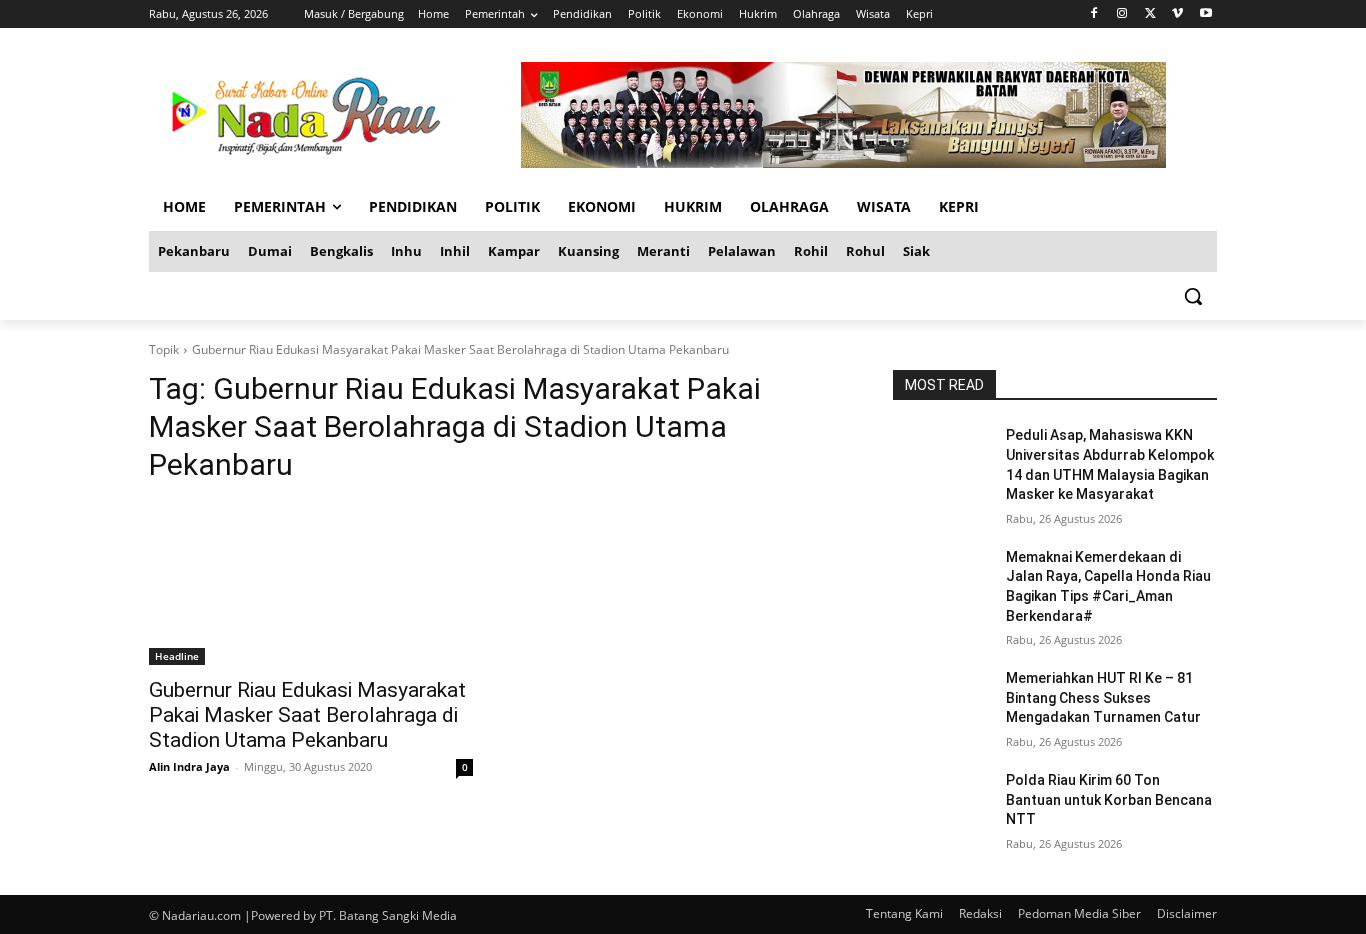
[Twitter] (1150, 14)
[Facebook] (1094, 14)
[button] (1193, 296)
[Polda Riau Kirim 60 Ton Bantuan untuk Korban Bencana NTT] (941, 805)
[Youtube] (1205, 14)
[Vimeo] (1177, 14)
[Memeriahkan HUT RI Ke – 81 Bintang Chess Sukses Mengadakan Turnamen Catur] (941, 703)
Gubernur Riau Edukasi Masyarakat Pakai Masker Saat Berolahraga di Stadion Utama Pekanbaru (307, 715)
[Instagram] (1122, 14)
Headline (177, 656)
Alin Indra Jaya (189, 766)
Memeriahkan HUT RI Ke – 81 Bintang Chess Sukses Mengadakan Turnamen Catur (1103, 697)
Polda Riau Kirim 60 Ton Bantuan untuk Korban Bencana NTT (1109, 799)
